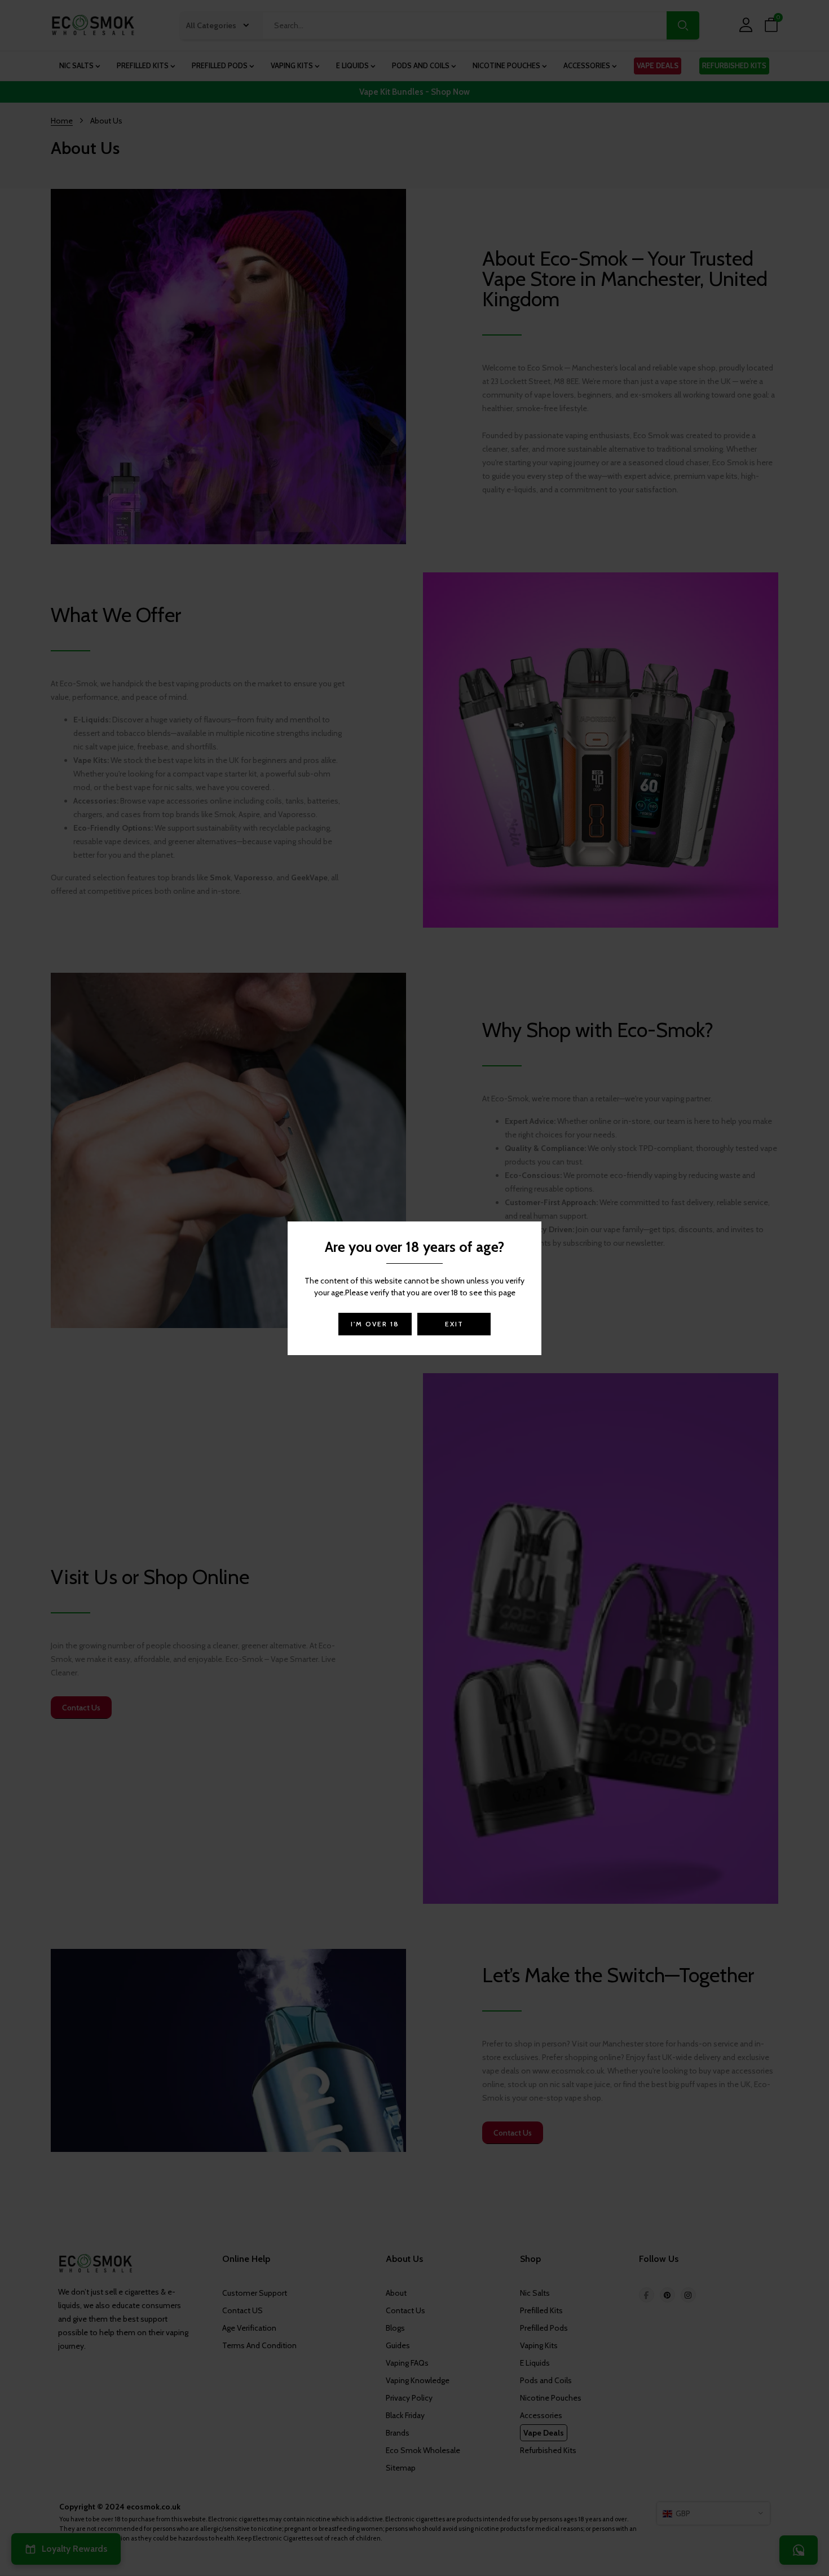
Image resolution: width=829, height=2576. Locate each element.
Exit (454, 1324)
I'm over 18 (375, 1324)
